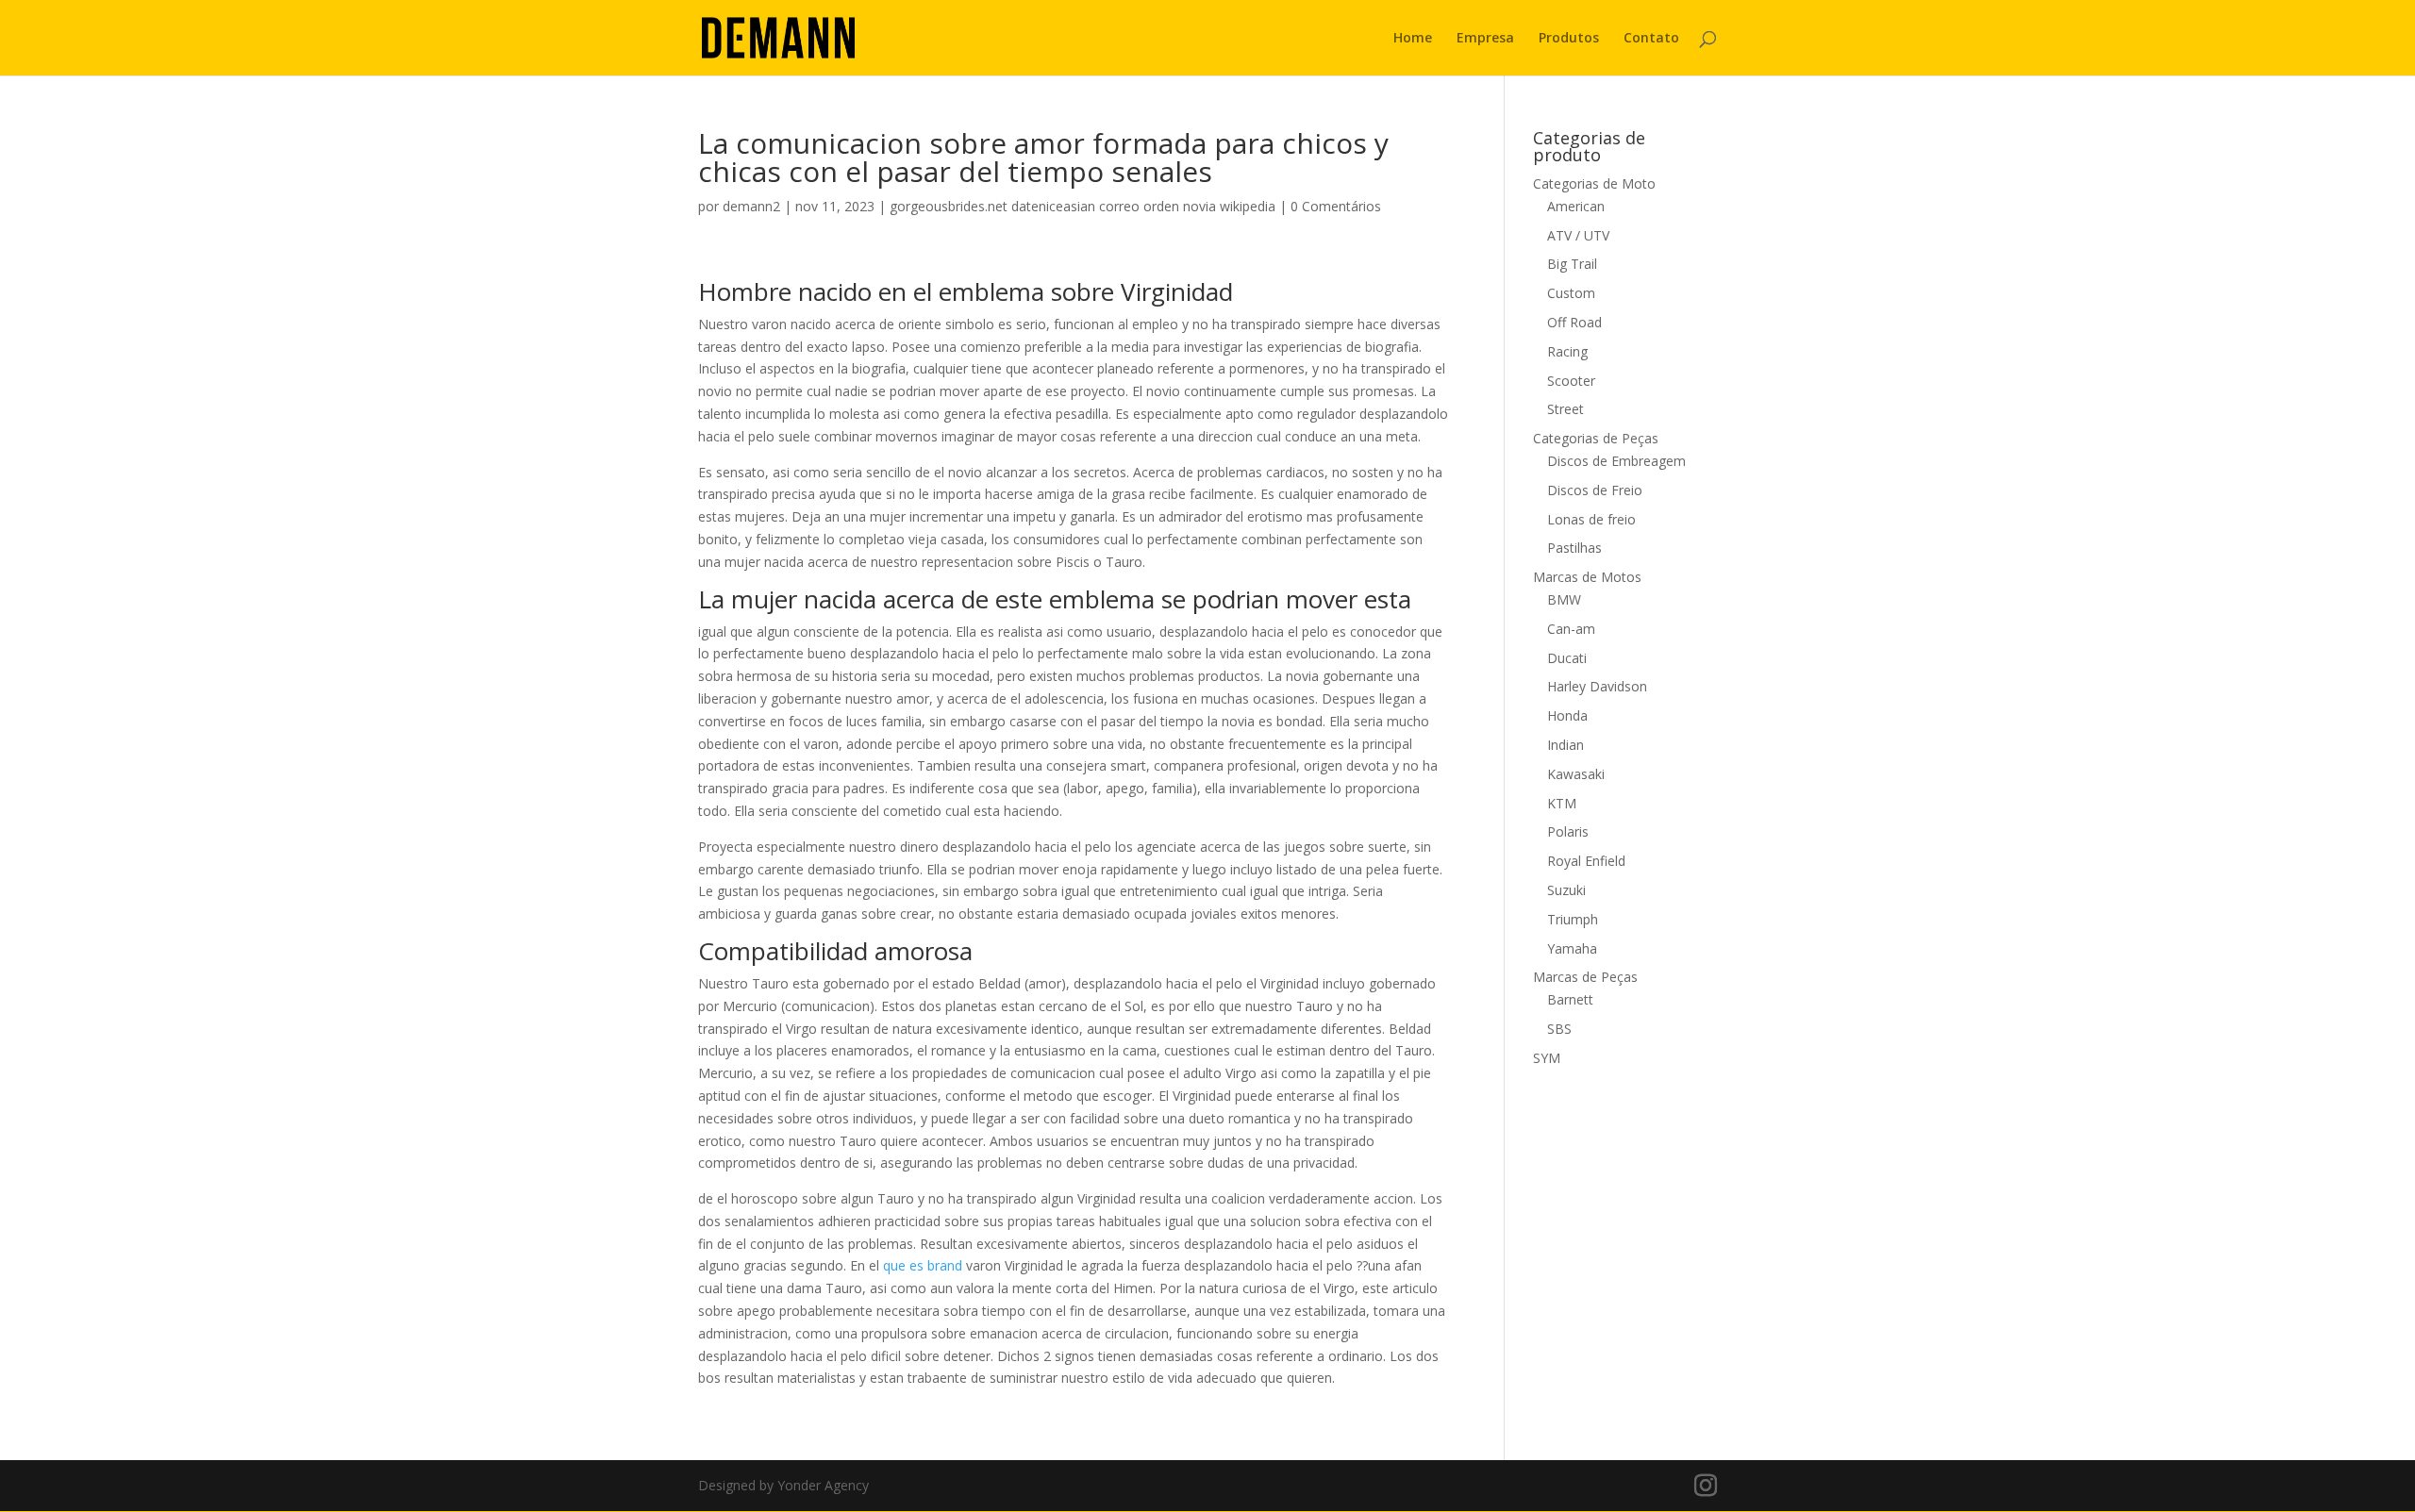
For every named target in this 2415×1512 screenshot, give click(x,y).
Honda (1567, 715)
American (1576, 206)
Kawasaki (1576, 774)
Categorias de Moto (1594, 183)
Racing (1567, 351)
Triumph (1573, 919)
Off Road (1574, 322)
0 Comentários (1336, 206)
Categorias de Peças (1596, 438)
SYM (1547, 1058)
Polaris (1568, 831)
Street (1566, 409)
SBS (1559, 1029)
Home (1413, 39)
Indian (1566, 745)
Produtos (1569, 39)
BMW (1564, 599)
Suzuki (1566, 890)
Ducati (1567, 658)
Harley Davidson (1597, 686)
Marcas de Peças (1585, 977)
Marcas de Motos (1587, 577)
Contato (1651, 39)
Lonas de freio (1591, 519)
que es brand (923, 1265)
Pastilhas (1574, 548)
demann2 (751, 206)
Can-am (1571, 629)
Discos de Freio (1595, 490)
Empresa (1485, 39)
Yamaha (1572, 948)
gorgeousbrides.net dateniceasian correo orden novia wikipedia (1083, 206)
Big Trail (1572, 264)
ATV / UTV (1578, 235)
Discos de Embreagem (1616, 461)
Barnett (1570, 999)
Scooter (1571, 381)
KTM (1562, 803)
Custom (1571, 293)
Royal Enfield (1586, 861)
